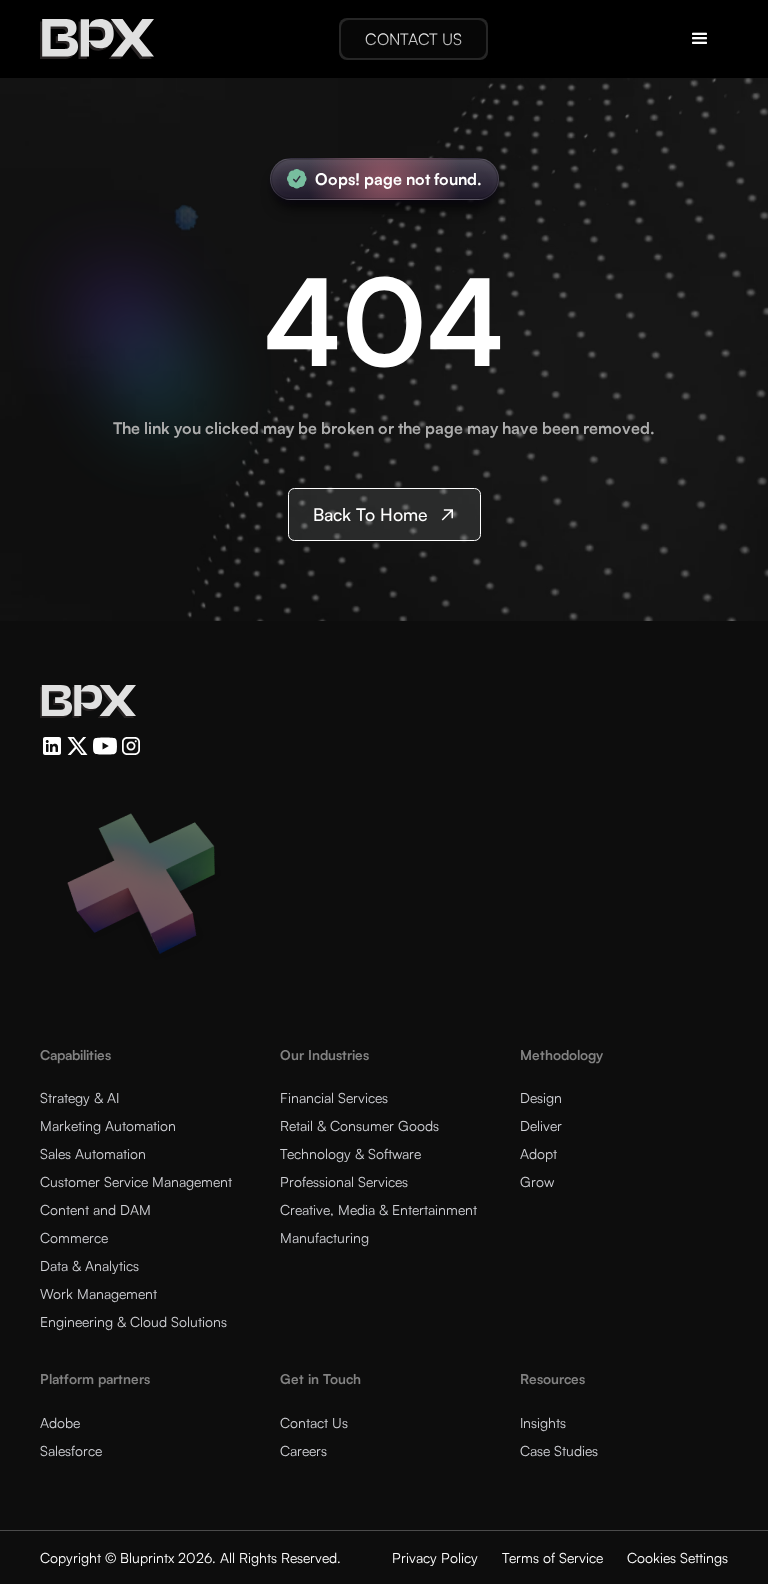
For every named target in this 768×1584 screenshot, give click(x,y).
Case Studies (559, 1450)
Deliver (541, 1125)
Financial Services (334, 1097)
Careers (303, 1450)
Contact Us (314, 1422)
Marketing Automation (108, 1125)
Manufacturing (324, 1237)
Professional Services (344, 1181)
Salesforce (71, 1450)
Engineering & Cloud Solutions (133, 1321)
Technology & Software (350, 1153)
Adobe (60, 1422)
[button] (700, 39)
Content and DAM (95, 1209)
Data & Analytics (89, 1265)
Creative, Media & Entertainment (378, 1209)
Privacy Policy (435, 1557)
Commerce (74, 1237)
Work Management (98, 1293)
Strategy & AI (79, 1097)
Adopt (538, 1153)
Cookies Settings (677, 1557)
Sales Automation (93, 1153)
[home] (97, 39)
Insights (543, 1422)
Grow (537, 1181)
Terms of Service (552, 1557)
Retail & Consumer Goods (359, 1125)
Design (541, 1097)
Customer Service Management (136, 1181)
